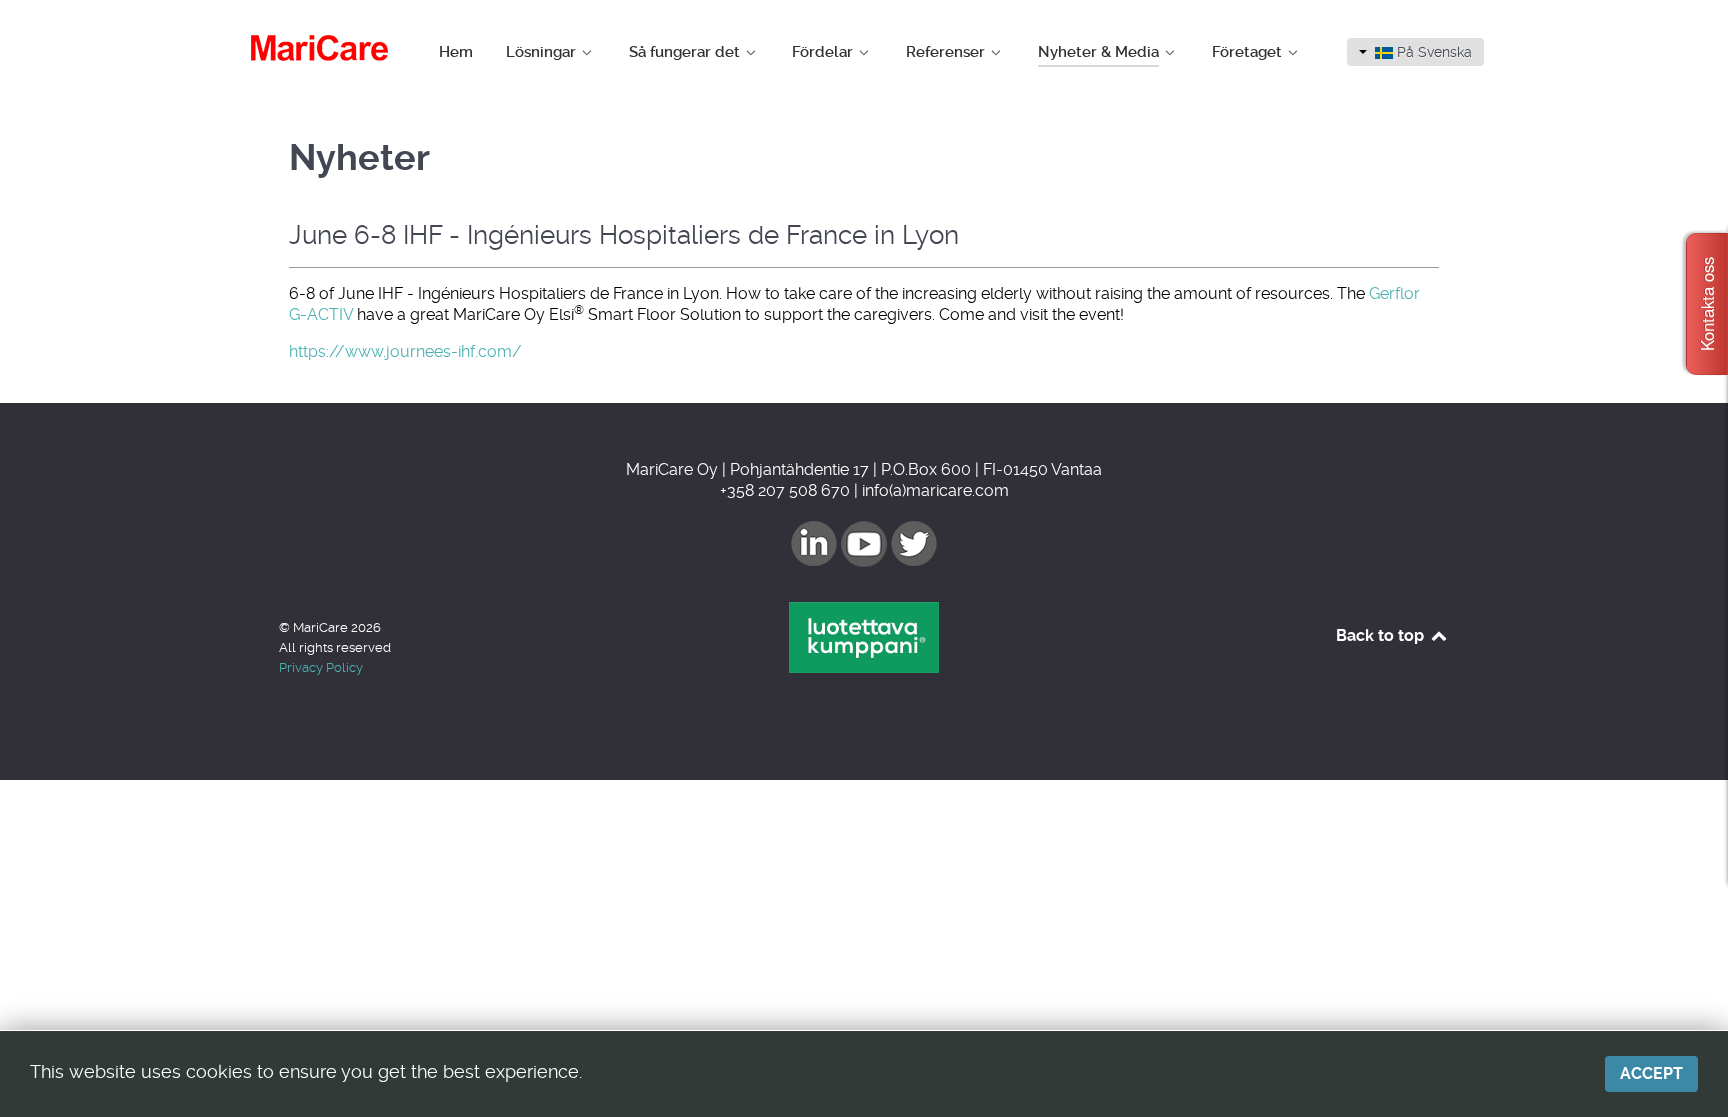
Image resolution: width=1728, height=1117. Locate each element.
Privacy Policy (321, 667)
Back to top (1382, 635)
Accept (1651, 1073)
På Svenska (1432, 52)
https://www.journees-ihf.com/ (405, 351)
